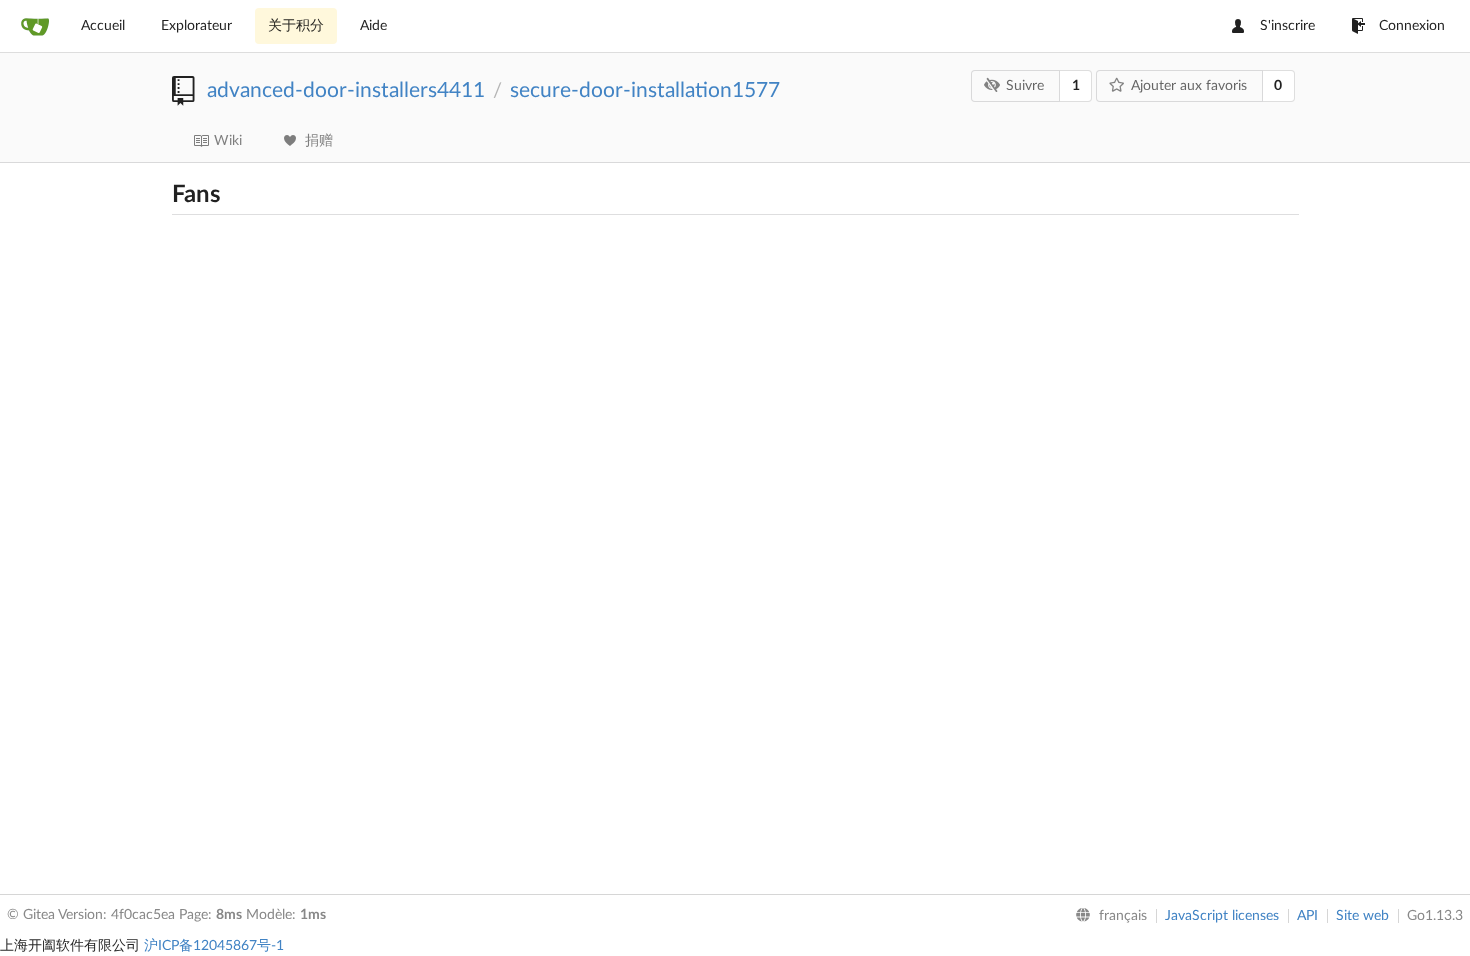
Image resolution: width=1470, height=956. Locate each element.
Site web (1362, 916)
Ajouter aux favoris (1189, 86)
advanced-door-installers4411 (346, 90)
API (1307, 916)
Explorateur (196, 26)
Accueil (103, 26)
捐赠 (319, 141)
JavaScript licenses (1222, 916)
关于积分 (296, 26)
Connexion (1412, 26)
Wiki (228, 141)
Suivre (1025, 86)
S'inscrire (1287, 26)
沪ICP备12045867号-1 (214, 946)
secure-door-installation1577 (645, 90)
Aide (373, 26)
